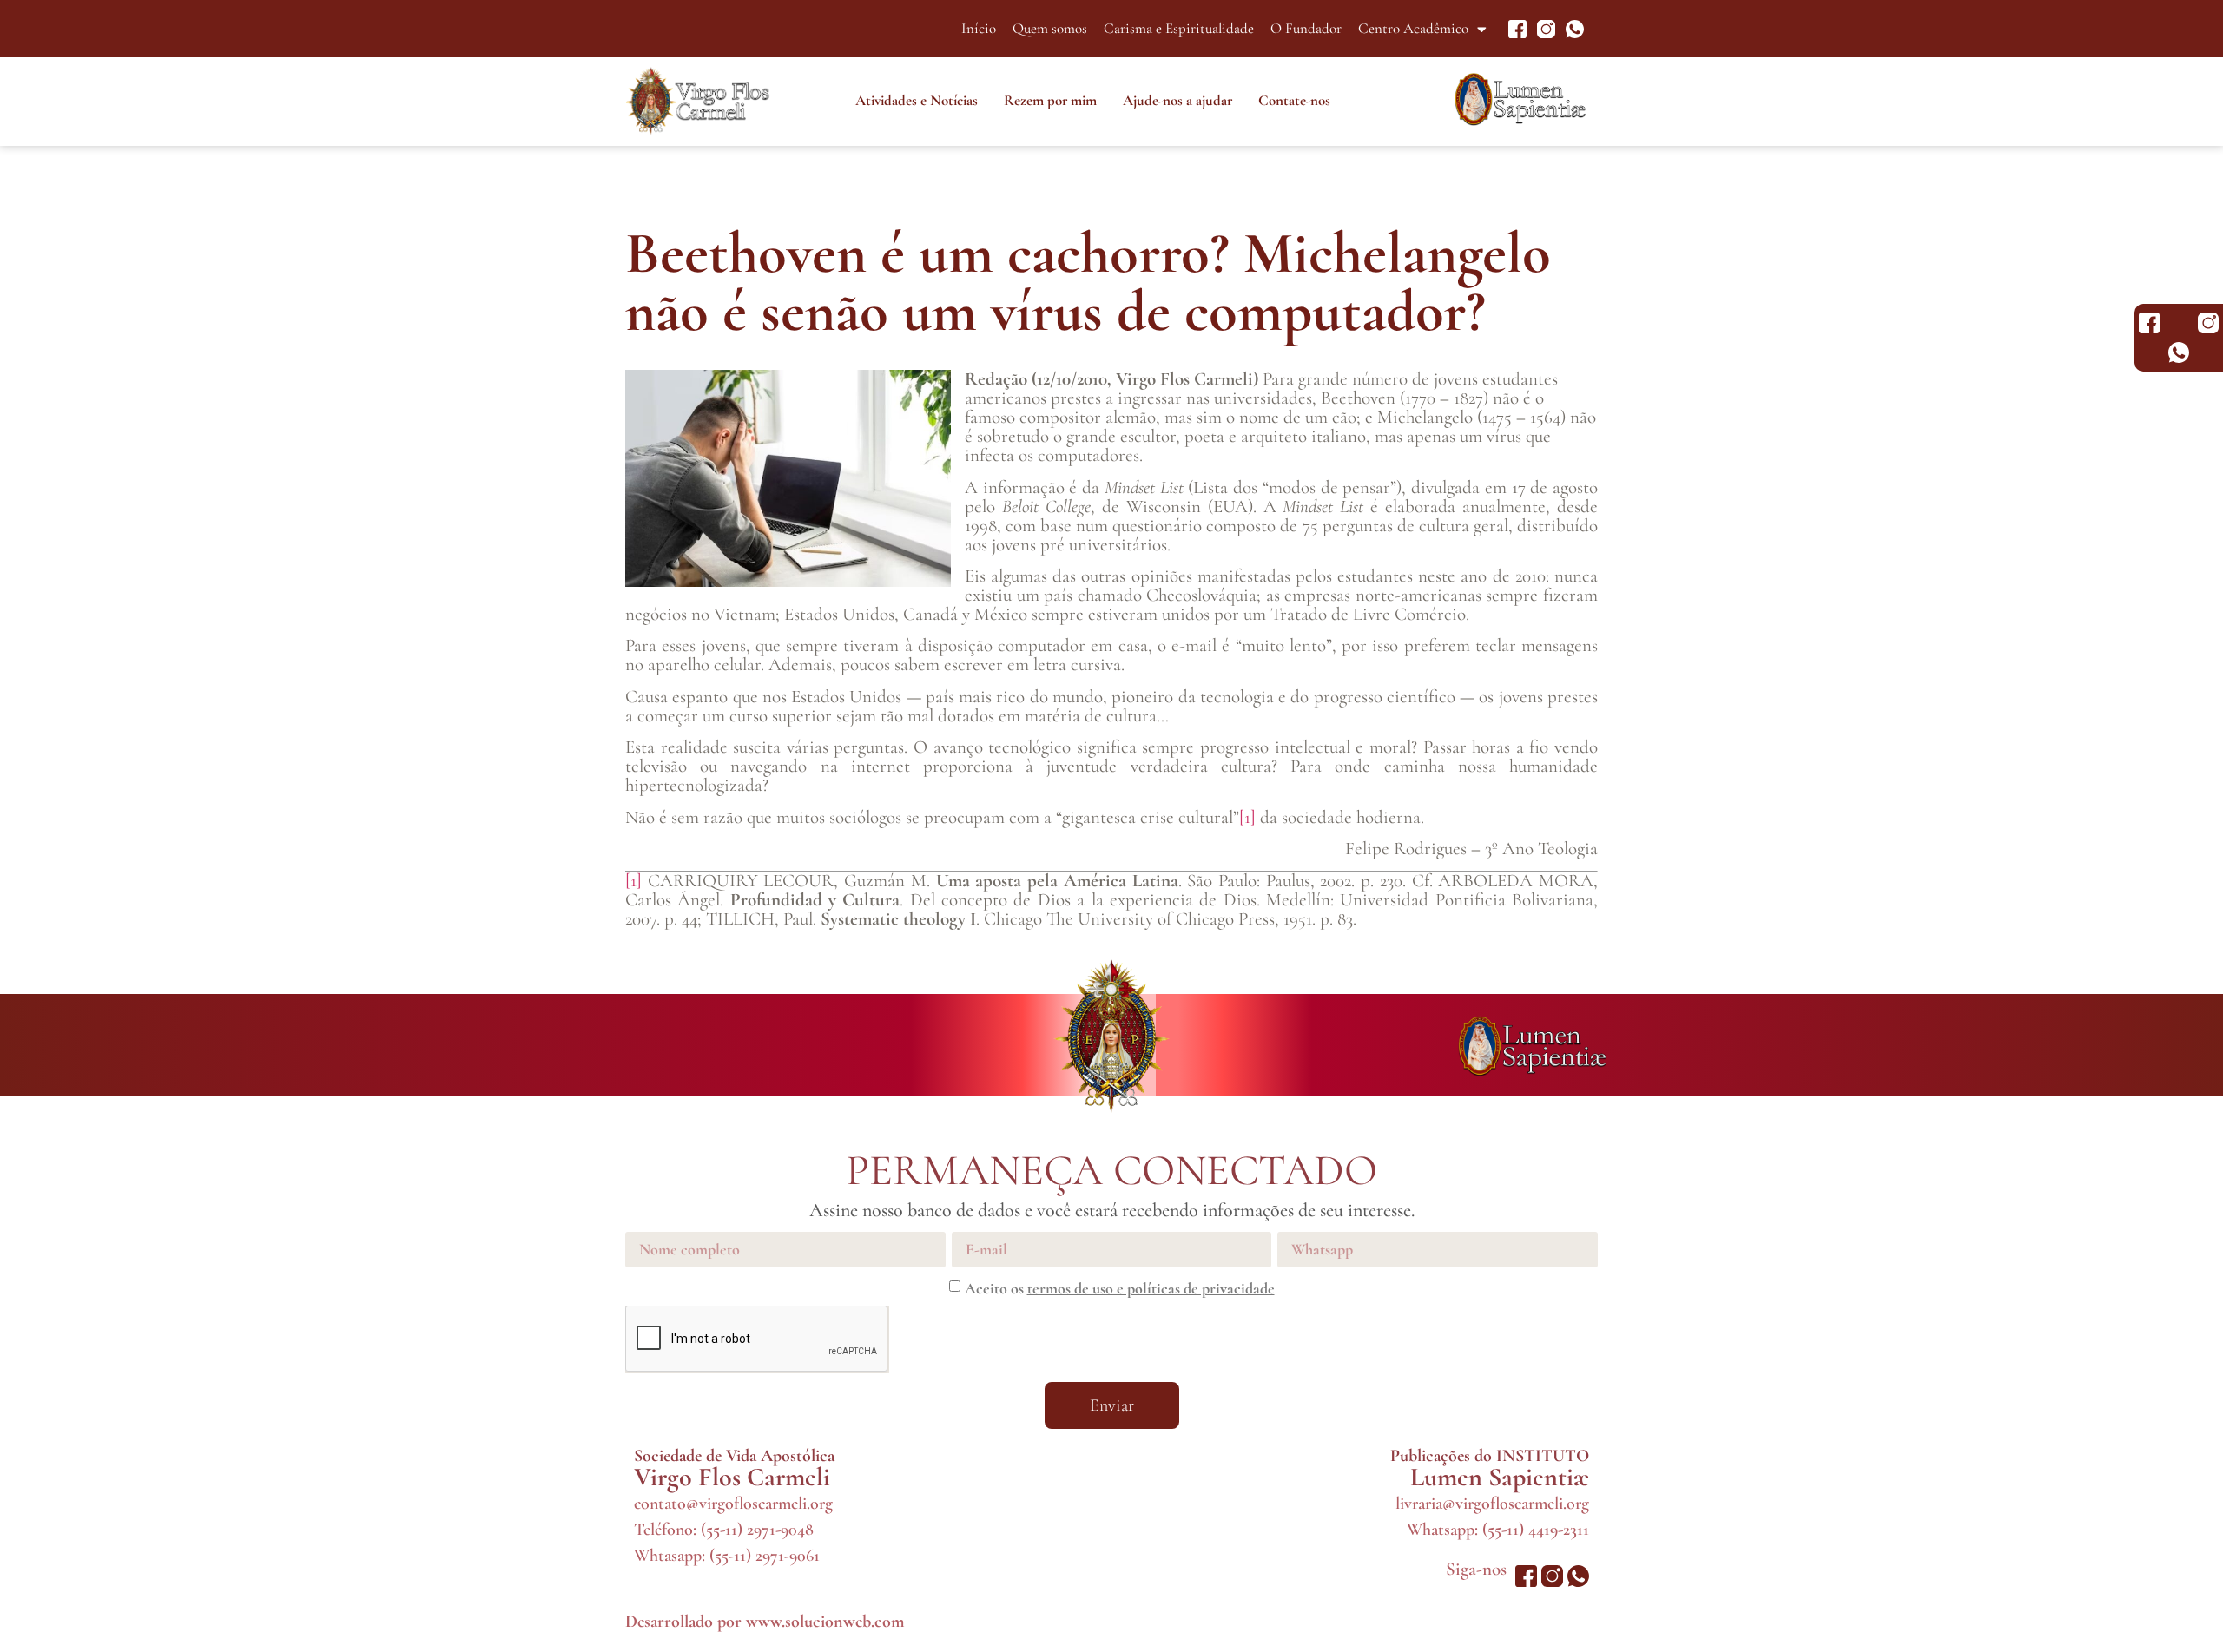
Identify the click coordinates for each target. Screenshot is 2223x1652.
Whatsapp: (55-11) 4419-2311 (1498, 1530)
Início (979, 28)
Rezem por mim (1050, 100)
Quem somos (1050, 28)
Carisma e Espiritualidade (1179, 28)
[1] (1247, 817)
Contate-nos (1294, 100)
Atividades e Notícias (917, 100)
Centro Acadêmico (1413, 28)
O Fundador (1306, 28)
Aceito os (1120, 1288)
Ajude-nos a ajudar (1177, 100)
